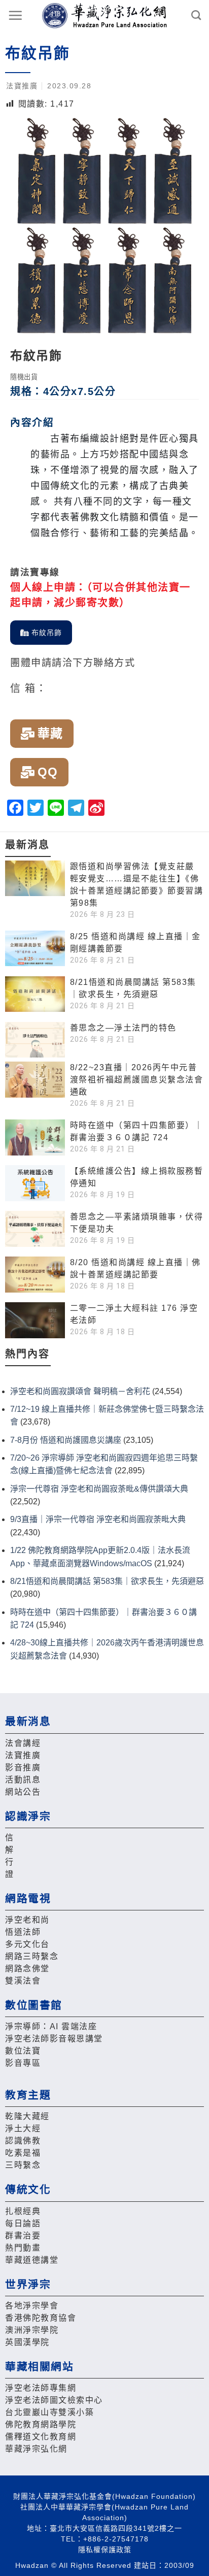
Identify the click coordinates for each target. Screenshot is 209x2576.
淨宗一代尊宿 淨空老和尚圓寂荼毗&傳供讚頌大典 (99, 1489)
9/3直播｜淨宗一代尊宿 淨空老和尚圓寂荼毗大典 (98, 1519)
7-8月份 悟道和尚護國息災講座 (66, 1440)
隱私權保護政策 (105, 2550)
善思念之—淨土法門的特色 (123, 1028)
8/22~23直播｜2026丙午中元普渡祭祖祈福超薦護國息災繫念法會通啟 (137, 1080)
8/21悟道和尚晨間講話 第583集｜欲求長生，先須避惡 (107, 1581)
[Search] (197, 15)
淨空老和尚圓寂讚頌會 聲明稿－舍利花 (80, 1391)
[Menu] (16, 15)
